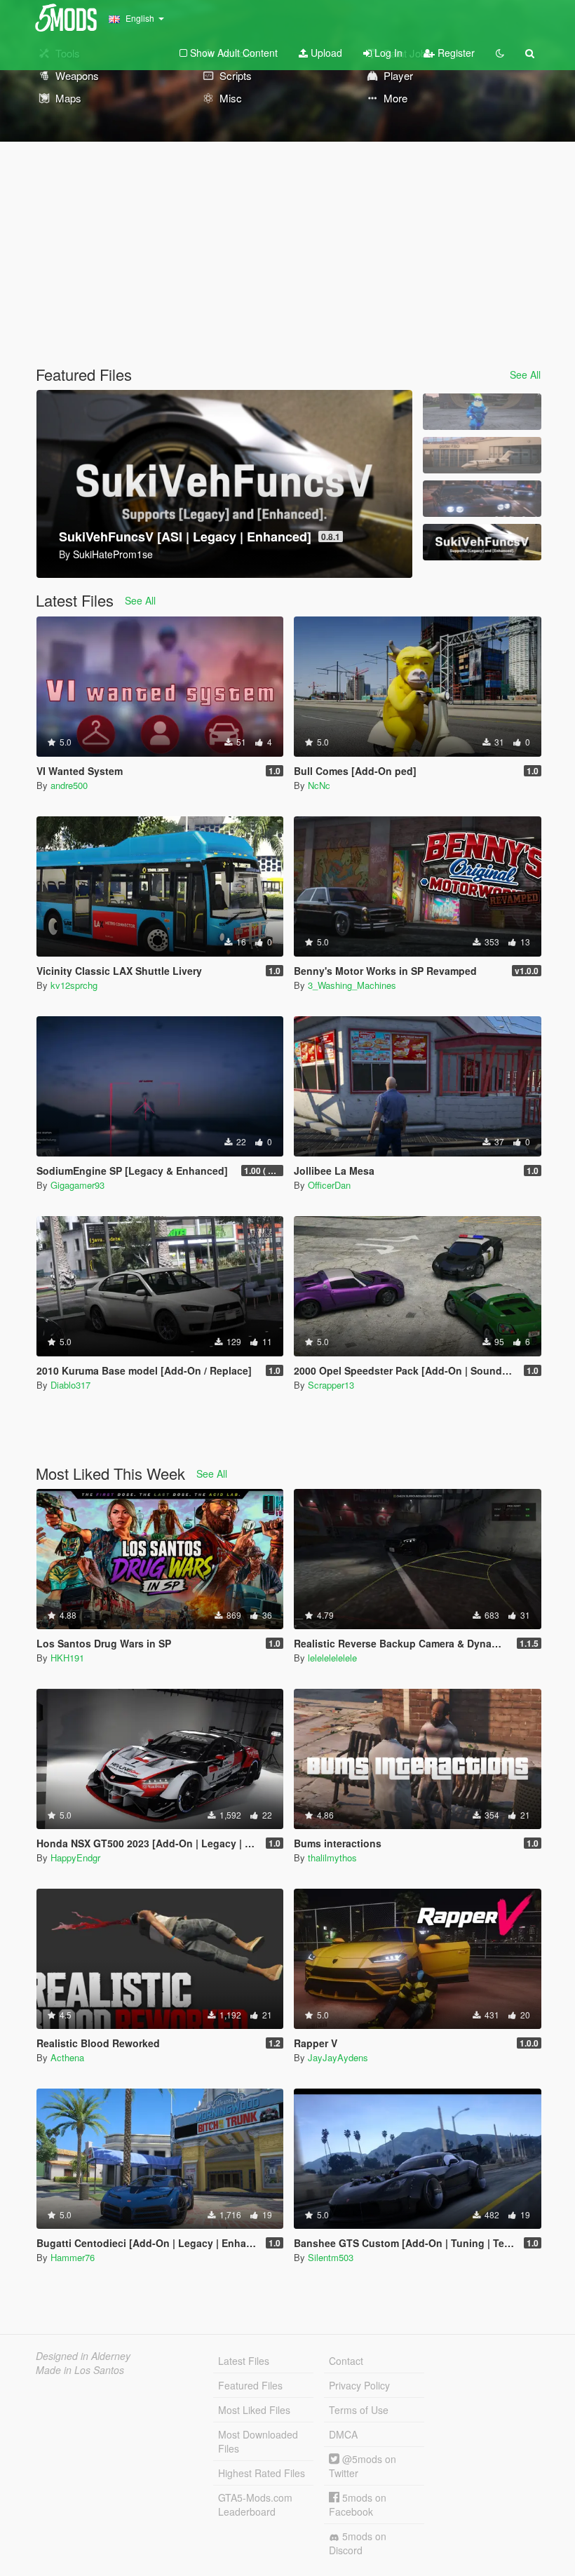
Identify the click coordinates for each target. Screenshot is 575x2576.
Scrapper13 (331, 1385)
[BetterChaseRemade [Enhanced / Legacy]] (482, 499)
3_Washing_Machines (352, 985)
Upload (325, 53)
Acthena (67, 2057)
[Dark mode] (500, 53)
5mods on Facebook (358, 2504)
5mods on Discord (358, 2543)
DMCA (343, 2434)
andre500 (69, 785)
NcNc (319, 785)
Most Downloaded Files (258, 2441)
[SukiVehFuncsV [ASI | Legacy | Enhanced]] (482, 542)
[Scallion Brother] (482, 412)
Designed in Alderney (83, 2356)
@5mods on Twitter (363, 2466)
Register (455, 53)
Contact (346, 2361)
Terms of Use (359, 2410)
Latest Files (244, 2361)
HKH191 (67, 1658)
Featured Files (250, 2385)
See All (525, 375)
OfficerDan (329, 1185)
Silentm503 (331, 2257)
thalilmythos (332, 1857)
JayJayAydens (338, 2057)
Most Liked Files (254, 2410)
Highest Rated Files (262, 2473)
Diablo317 (70, 1385)
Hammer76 (73, 2257)
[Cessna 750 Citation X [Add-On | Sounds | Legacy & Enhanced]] (482, 455)
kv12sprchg (74, 985)
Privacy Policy (359, 2385)
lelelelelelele (332, 1658)
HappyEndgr (75, 1857)
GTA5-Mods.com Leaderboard (255, 2504)
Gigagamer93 (77, 1185)
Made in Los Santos (80, 2370)
